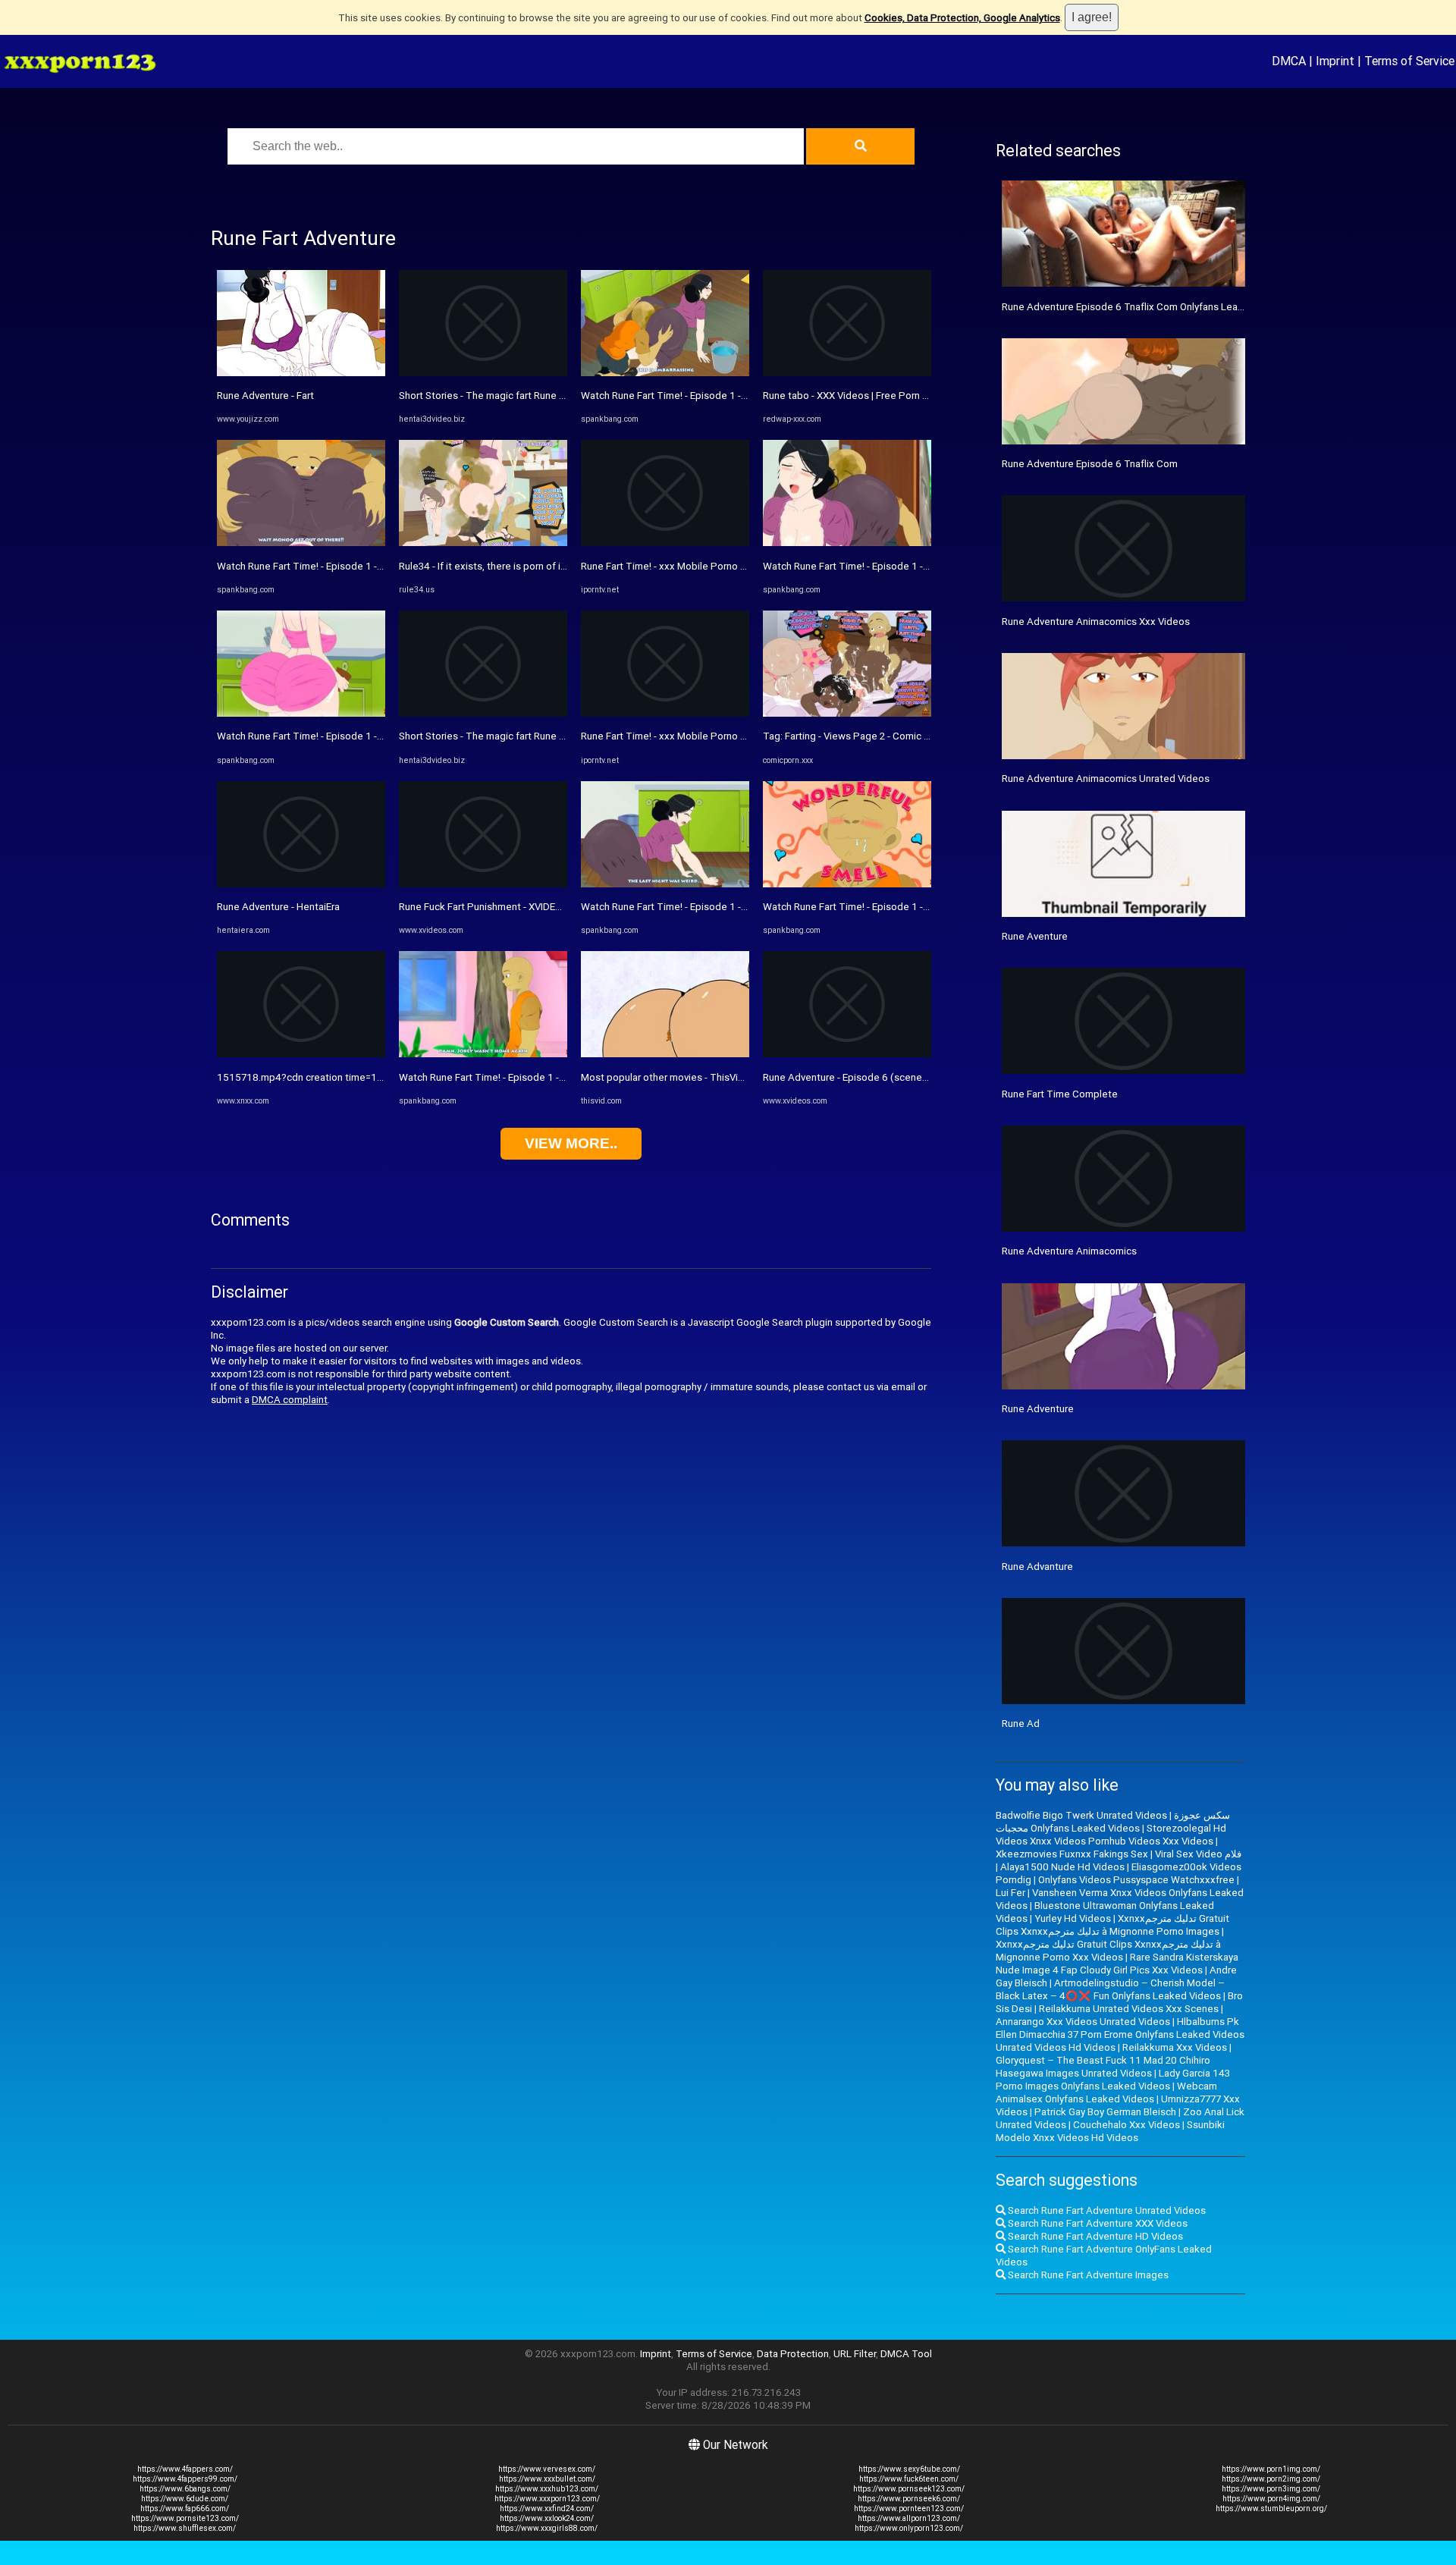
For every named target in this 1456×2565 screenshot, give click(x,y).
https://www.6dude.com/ (185, 2499)
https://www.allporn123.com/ (909, 2518)
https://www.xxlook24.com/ (547, 2518)
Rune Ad (1021, 1724)
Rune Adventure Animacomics (1069, 1251)
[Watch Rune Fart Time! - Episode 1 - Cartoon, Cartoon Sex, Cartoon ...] (301, 543)
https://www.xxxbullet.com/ (547, 2479)
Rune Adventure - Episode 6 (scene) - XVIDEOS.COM (880, 1077)
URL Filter (855, 2354)
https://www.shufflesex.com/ (185, 2528)
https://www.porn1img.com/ (1271, 2469)
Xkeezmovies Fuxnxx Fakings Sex (1072, 1854)
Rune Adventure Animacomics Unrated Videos (1106, 779)
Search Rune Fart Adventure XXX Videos (1097, 2223)
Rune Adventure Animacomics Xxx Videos (1096, 622)
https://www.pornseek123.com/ (909, 2489)
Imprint (1335, 61)
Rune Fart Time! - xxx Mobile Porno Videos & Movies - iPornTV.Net (730, 566)
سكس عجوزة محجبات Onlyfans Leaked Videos (1113, 1822)
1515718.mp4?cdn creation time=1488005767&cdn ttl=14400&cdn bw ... (383, 1077)
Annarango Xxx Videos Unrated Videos (1083, 2022)
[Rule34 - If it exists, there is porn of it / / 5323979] (483, 543)
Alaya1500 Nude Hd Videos (1062, 1867)
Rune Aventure (1035, 936)
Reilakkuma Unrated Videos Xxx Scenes (1129, 2009)
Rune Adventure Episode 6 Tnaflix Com (1090, 464)
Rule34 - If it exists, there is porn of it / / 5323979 (509, 566)
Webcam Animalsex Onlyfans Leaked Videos (1106, 2092)
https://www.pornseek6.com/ (909, 2499)
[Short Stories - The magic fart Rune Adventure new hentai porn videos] (483, 373)
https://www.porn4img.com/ (1271, 2499)
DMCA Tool (906, 2354)
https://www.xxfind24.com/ (547, 2508)
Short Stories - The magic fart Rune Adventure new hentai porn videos (556, 396)
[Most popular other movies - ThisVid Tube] (665, 1054)
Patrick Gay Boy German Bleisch (1105, 2112)
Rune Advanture (1037, 1567)
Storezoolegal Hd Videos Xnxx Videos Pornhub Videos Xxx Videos (1111, 1835)
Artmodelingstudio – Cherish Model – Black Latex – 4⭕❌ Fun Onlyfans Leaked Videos (1110, 1989)
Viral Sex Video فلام (1198, 1854)
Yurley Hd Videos (1073, 1918)
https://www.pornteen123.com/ (909, 2508)
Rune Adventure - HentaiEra (278, 907)
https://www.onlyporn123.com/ (909, 2528)
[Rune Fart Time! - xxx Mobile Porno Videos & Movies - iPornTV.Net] (665, 543)
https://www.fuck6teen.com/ (909, 2479)
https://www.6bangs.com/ (185, 2489)
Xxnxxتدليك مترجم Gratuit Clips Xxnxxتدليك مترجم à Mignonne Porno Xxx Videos (1108, 1951)
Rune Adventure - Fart (265, 396)
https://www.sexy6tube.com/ (909, 2469)
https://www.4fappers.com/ (185, 2469)
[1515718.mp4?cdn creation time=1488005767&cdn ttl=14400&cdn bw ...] (301, 1054)
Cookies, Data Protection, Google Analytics (962, 18)
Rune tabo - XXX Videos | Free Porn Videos (858, 396)
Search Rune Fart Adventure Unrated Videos (1106, 2210)
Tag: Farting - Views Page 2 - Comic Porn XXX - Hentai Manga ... (904, 736)
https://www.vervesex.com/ (547, 2469)
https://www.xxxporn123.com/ (547, 2499)
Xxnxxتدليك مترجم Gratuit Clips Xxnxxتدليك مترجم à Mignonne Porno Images (1112, 1925)
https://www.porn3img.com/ (1271, 2489)
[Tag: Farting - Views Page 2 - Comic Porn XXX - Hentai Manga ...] (847, 713)
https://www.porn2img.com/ (1271, 2479)
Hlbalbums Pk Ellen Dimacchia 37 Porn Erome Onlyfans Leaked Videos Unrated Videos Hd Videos (1120, 2034)
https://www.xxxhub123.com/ (547, 2489)
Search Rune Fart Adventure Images (1087, 2275)
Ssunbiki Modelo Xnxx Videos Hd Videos (1110, 2131)
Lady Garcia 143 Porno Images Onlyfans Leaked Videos (1113, 2080)
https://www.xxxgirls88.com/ (547, 2528)
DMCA (1289, 61)
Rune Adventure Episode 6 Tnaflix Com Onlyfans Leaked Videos (1145, 307)
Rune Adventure (1038, 1409)
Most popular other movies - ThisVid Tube (675, 1077)
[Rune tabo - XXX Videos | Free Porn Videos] (847, 373)
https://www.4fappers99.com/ (185, 2479)
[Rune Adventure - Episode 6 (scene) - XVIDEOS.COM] (847, 1054)
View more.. (571, 1143)
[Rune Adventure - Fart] (301, 373)
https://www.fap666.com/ (185, 2508)
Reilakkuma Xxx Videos (1175, 2047)
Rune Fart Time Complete (1060, 1094)
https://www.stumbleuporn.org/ (1271, 2508)
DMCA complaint (290, 1400)
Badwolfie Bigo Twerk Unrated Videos (1081, 1815)
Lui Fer (1010, 1893)
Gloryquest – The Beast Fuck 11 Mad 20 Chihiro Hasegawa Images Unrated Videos (1103, 2067)
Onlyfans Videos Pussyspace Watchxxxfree (1136, 1880)
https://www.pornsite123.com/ (185, 2518)
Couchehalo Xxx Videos (1127, 2125)
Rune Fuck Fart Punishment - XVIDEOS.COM (496, 907)
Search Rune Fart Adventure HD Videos (1094, 2236)
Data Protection (793, 2354)
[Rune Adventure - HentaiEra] (301, 884)
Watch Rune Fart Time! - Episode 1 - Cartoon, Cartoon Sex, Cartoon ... (372, 566)
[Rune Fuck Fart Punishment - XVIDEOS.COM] (483, 884)
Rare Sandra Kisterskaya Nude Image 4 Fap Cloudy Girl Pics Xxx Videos (1117, 1964)
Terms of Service (1409, 61)
